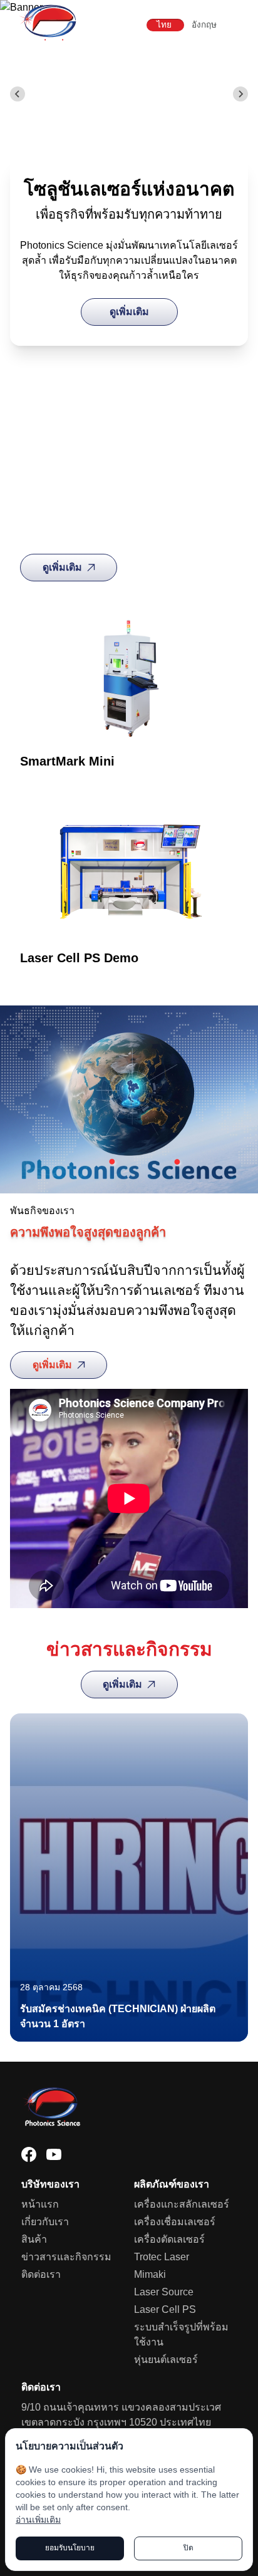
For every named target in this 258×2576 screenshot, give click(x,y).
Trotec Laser (162, 2257)
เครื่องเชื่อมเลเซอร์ (175, 2222)
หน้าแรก (40, 2204)
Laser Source (164, 2292)
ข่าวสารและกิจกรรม (66, 2257)
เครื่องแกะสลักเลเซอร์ (182, 2204)
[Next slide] (240, 94)
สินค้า (34, 2239)
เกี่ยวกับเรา (45, 2222)
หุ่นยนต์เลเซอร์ (166, 2360)
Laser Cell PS (165, 2309)
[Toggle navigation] (239, 25)
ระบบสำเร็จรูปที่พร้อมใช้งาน (181, 2334)
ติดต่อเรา (41, 2274)
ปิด (188, 2548)
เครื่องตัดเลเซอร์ (169, 2239)
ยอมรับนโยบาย (70, 2548)
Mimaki (150, 2274)
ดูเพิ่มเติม (129, 312)
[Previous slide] (18, 94)
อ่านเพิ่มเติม (38, 2520)
